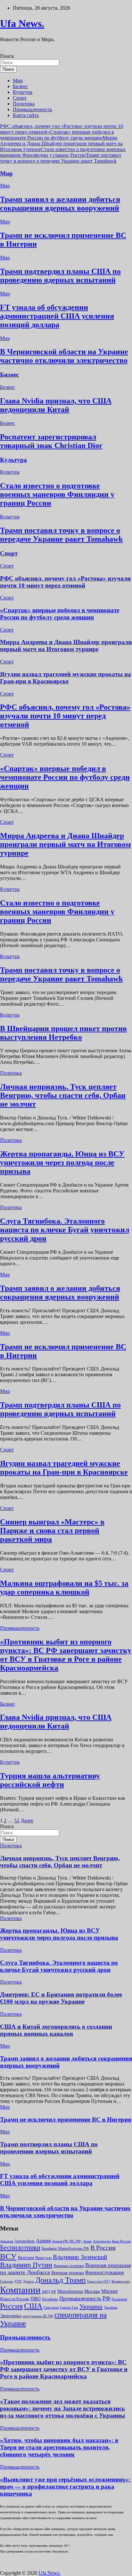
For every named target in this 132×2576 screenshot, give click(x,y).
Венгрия (26, 2258)
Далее (27, 1821)
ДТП (18, 2281)
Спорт (20, 98)
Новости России (15, 2299)
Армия (43, 2241)
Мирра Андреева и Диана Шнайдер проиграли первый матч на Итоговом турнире (61, 144)
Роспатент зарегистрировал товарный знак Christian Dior (51, 441)
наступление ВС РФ (38, 2316)
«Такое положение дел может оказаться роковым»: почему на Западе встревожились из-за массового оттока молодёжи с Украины (62, 2408)
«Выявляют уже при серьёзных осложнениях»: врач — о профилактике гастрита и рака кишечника (65, 2486)
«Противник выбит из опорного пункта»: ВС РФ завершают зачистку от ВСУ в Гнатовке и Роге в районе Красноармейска (66, 1655)
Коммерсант (121, 2281)
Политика (24, 104)
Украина (91, 2306)
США (33, 2306)
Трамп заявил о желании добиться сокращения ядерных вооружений (60, 204)
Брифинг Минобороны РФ (65, 2248)
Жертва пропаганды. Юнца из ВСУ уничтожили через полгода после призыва (62, 1162)
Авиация (7, 2241)
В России (103, 2248)
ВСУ (8, 2256)
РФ (106, 2298)
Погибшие (50, 2299)
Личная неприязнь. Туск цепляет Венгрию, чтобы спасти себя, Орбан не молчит (63, 1095)
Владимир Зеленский (80, 2257)
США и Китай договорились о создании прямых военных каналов (56, 2030)
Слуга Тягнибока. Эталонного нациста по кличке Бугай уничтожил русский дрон (65, 1230)
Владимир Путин (26, 2265)
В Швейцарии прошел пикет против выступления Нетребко (63, 1033)
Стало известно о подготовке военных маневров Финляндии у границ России (63, 152)
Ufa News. (22, 23)
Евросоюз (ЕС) (99, 2281)
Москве (110, 2291)
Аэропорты (102, 2241)
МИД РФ (49, 2292)
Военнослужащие (105, 2272)
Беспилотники (20, 2248)
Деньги (28, 2281)
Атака (87, 2241)
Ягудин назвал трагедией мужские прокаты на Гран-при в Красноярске (66, 678)
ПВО (36, 2299)
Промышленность (33, 109)
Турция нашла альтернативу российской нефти (50, 1780)
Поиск (7, 56)
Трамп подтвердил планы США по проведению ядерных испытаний (60, 276)
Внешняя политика (69, 2266)
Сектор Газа (69, 2307)
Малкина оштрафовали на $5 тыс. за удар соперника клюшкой (64, 1588)
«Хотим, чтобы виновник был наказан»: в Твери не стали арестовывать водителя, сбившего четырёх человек (59, 2447)
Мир (18, 81)
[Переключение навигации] (3, 52)
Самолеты (51, 2307)
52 (17, 1821)
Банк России (121, 2241)
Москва (92, 2291)
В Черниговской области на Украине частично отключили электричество (64, 356)
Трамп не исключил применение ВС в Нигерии (66, 2119)
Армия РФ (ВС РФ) (67, 2241)
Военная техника (68, 2273)
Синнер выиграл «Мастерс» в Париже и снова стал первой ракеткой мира (52, 1530)
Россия (11, 2306)
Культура (23, 92)
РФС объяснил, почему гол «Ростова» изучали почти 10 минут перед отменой (65, 582)
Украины (111, 2307)
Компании (20, 2290)
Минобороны (70, 2291)
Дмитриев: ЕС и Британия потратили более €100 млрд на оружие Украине (61, 1998)
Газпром (6, 2281)
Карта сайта (26, 115)
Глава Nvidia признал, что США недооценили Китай (56, 405)
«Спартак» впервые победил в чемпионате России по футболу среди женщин (57, 135)
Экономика (11, 2316)
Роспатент (119, 2299)
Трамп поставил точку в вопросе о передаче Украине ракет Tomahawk (61, 158)
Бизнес (20, 86)
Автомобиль (25, 2241)
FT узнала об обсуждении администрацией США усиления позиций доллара (57, 316)
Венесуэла (43, 2258)
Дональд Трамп (61, 2280)
